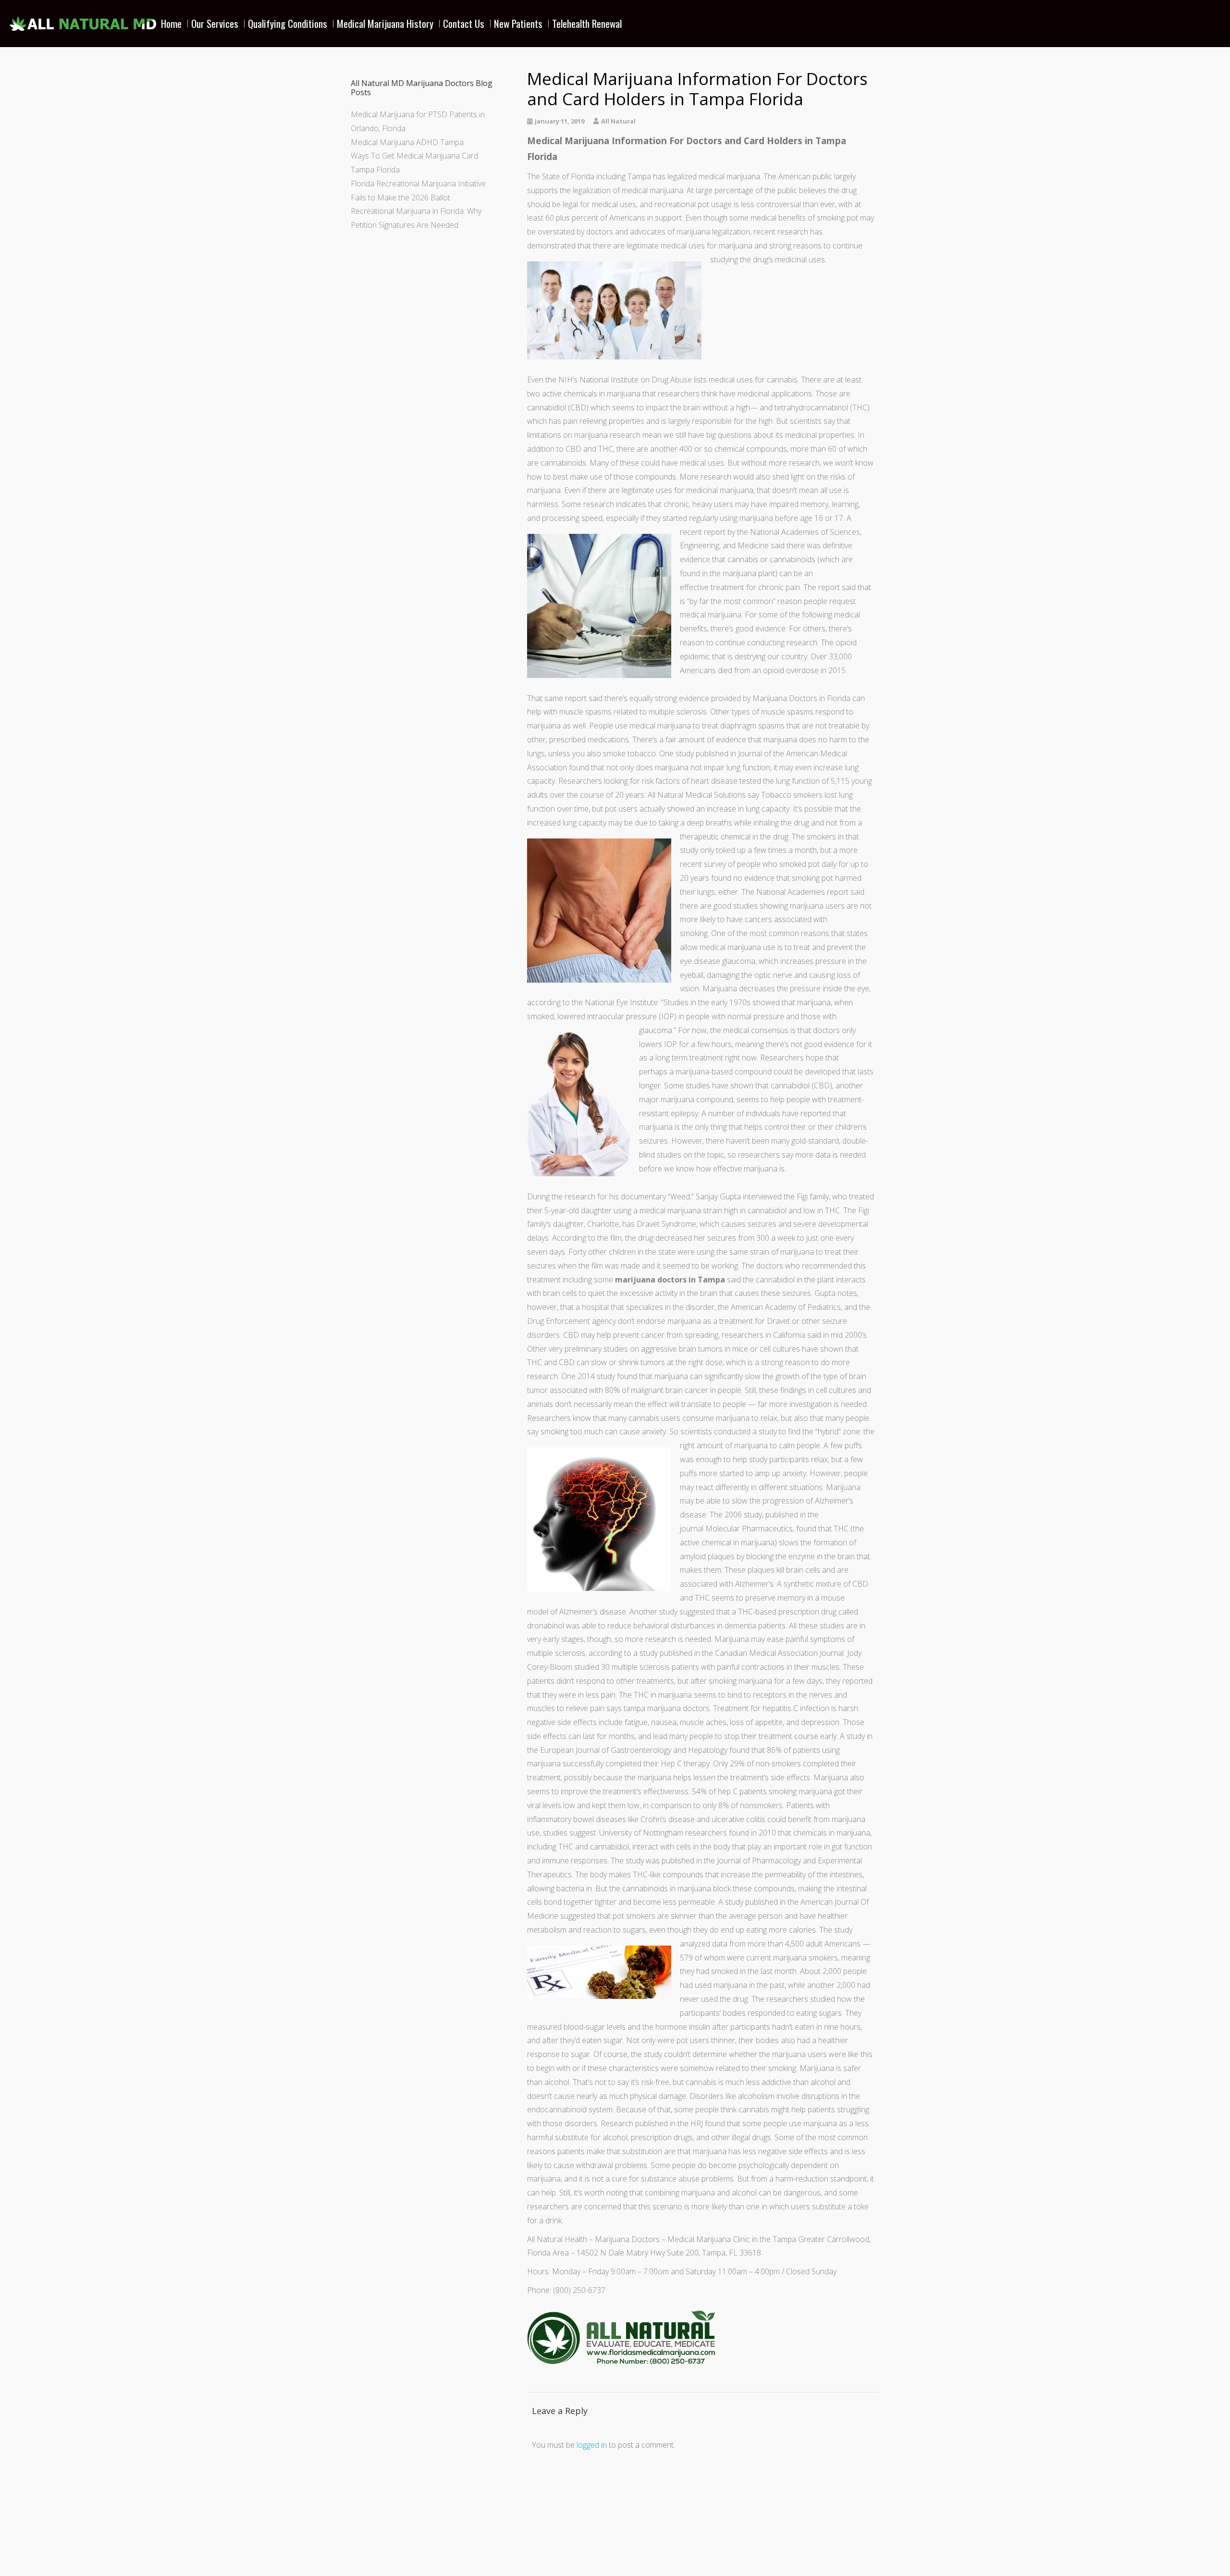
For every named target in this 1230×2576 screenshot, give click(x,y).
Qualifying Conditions (288, 23)
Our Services (215, 23)
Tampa (639, 176)
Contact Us (464, 23)
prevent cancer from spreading (666, 1335)
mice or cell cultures (766, 1349)
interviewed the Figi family (786, 1196)
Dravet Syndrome (666, 1224)
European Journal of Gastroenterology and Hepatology (634, 1750)
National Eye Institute (621, 1002)
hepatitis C (780, 1708)
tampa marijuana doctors (667, 1708)
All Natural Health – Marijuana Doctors (593, 2239)
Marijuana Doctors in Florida (801, 698)
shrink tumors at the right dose (670, 1362)
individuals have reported (788, 1113)
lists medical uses (723, 380)
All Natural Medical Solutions (697, 795)
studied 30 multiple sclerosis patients (637, 1667)
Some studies (687, 1085)
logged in (592, 2445)
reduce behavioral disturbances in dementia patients (696, 1626)
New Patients (518, 23)
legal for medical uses (599, 204)
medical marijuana (729, 176)
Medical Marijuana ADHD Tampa (407, 142)
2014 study (596, 1376)
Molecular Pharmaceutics (749, 1528)
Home (171, 23)
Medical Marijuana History (385, 23)
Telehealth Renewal (587, 23)
